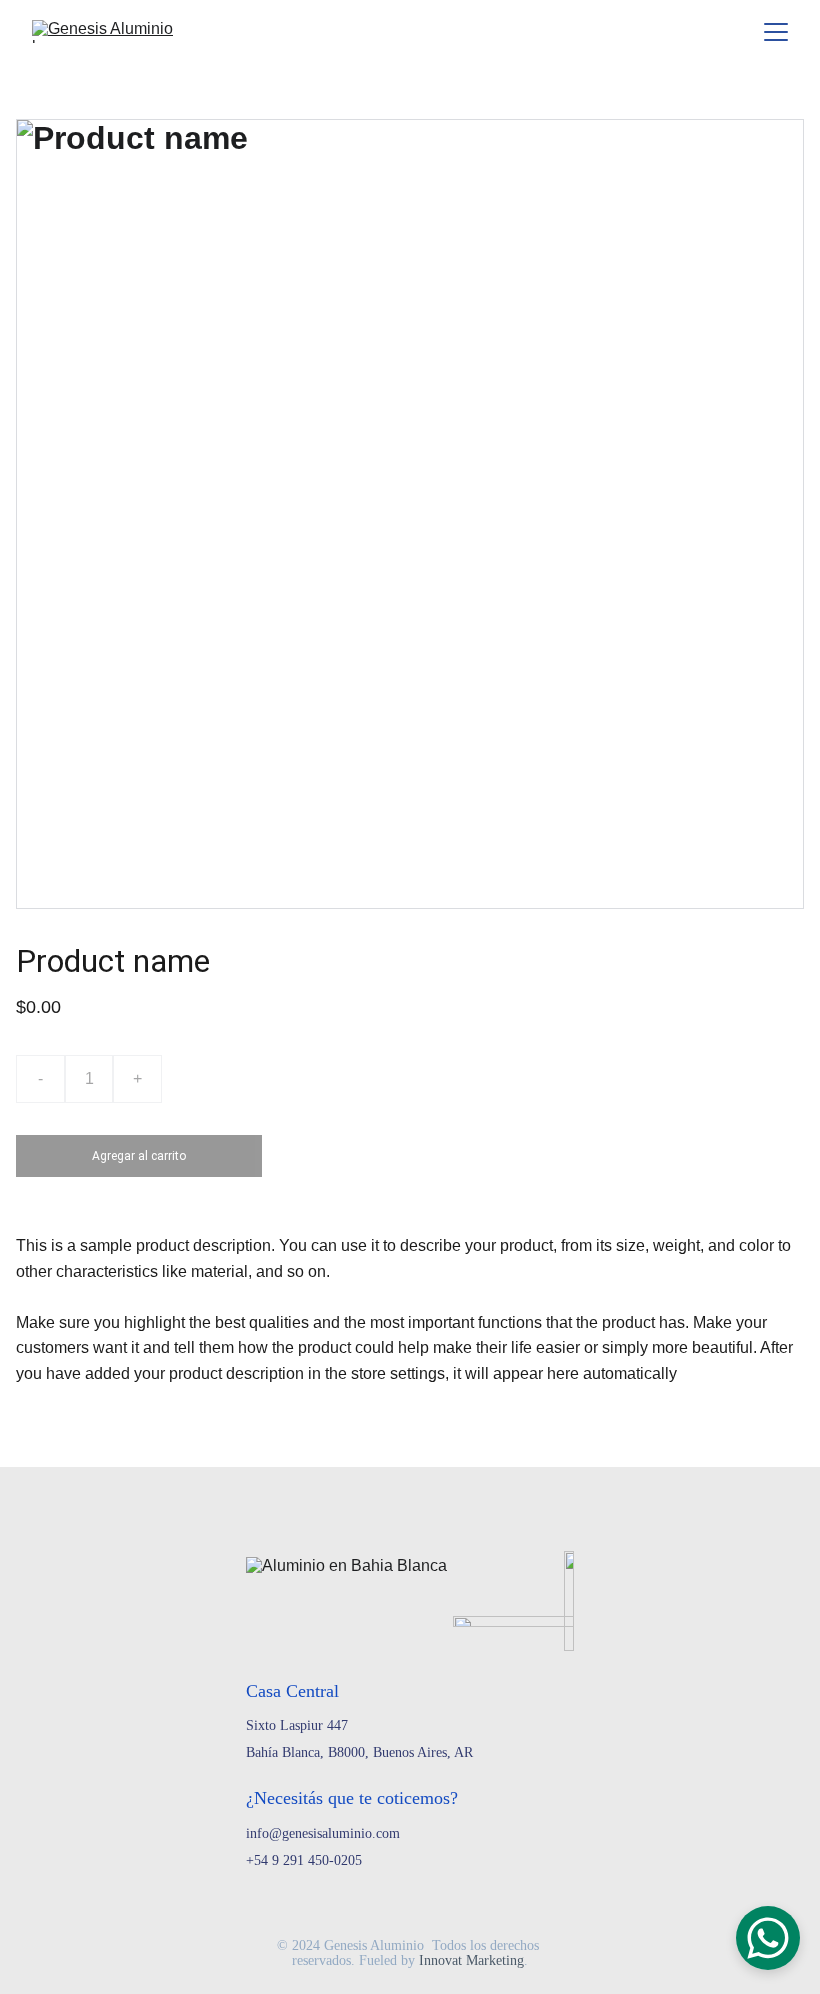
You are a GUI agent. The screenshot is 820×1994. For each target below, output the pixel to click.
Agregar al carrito (139, 1156)
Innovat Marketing (471, 1960)
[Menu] (776, 32)
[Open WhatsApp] (768, 1938)
